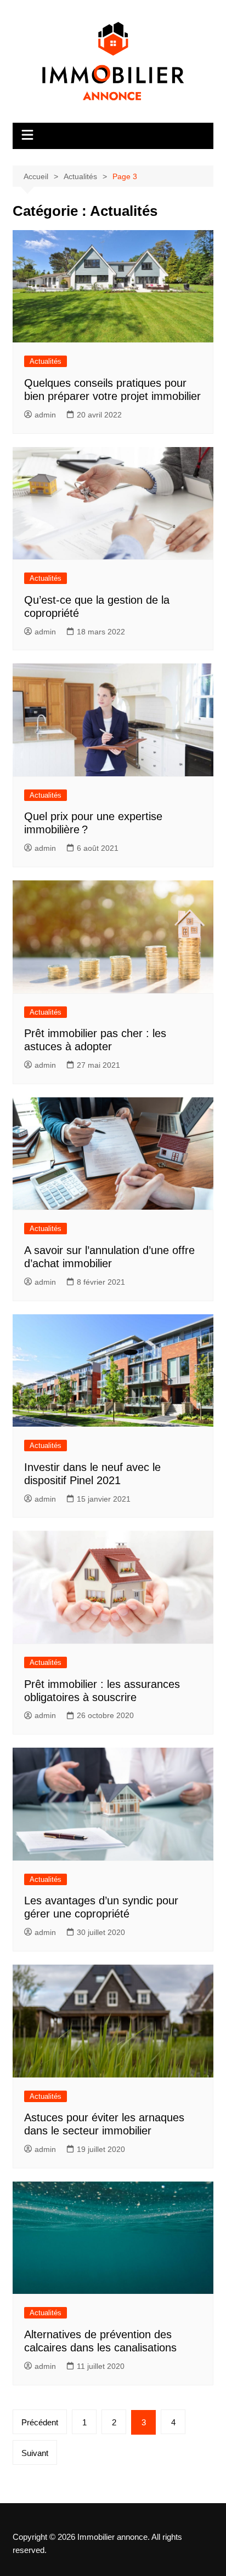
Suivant (35, 2453)
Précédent (40, 2422)
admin (45, 415)
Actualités (46, 361)
